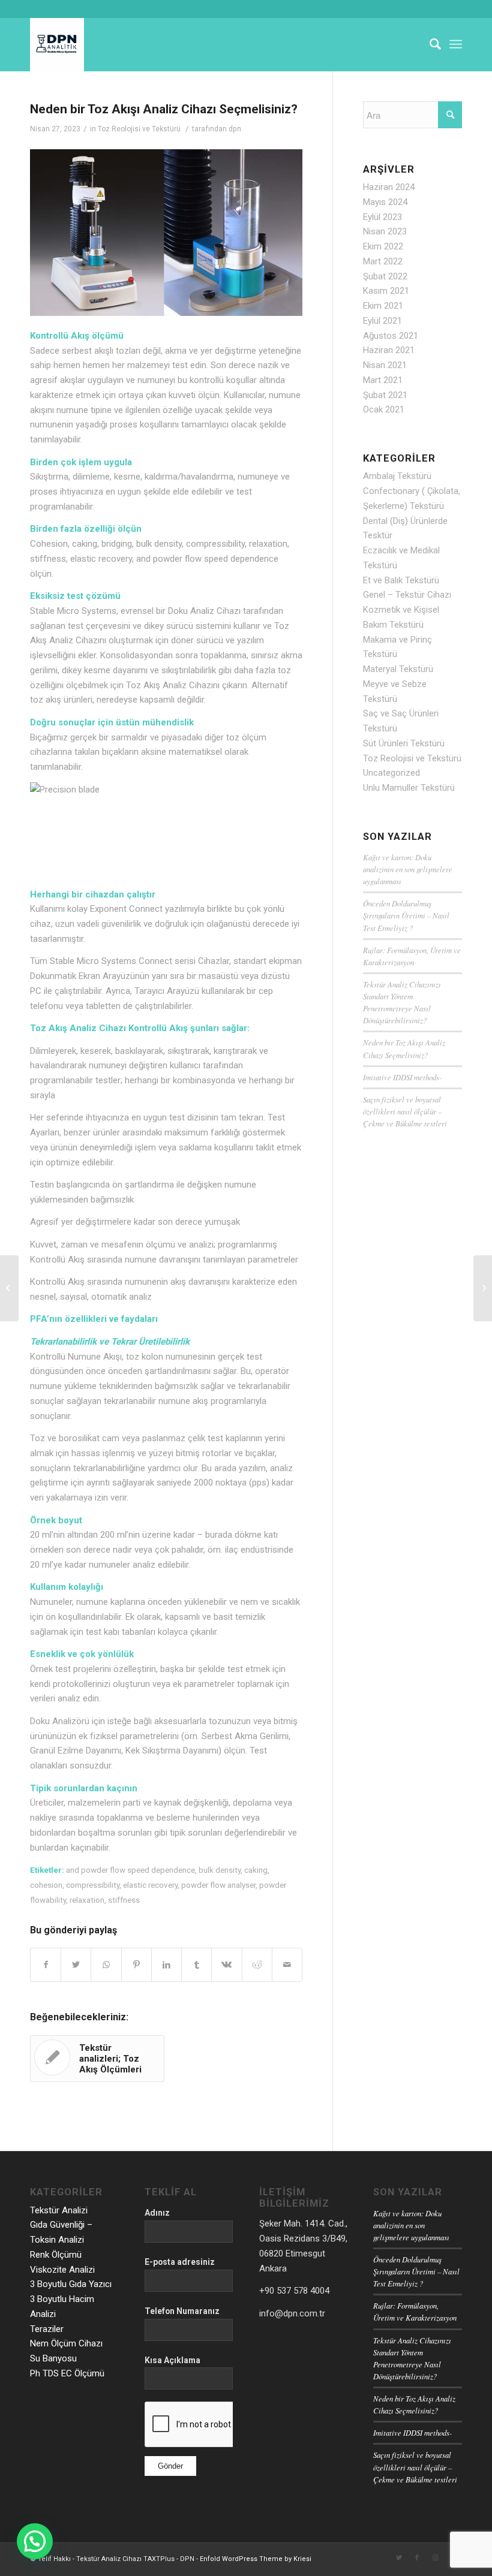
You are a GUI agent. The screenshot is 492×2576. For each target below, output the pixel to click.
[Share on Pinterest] (136, 1965)
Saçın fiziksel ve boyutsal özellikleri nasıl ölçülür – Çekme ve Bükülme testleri (405, 1111)
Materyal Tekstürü (398, 669)
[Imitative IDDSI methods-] (9, 1288)
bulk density (220, 1870)
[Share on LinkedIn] (166, 1965)
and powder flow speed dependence (130, 1870)
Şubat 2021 (385, 395)
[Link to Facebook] (417, 2558)
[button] (35, 2541)
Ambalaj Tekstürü (397, 476)
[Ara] (429, 44)
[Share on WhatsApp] (106, 1965)
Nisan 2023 (385, 231)
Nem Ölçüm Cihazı (66, 2343)
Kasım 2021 (386, 291)
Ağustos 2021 (391, 336)
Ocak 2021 (384, 409)
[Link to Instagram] (435, 2558)
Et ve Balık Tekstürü (401, 580)
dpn (235, 129)
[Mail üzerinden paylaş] (287, 1965)
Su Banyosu (53, 2358)
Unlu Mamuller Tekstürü (409, 788)
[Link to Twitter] (399, 2558)
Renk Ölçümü (56, 2255)
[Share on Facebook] (46, 1965)
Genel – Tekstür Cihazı (407, 595)
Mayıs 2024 (385, 202)
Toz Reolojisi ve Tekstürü (139, 129)
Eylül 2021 (382, 321)
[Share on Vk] (226, 1965)
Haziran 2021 (389, 350)
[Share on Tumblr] (196, 1965)
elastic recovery (150, 1885)
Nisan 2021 (385, 365)
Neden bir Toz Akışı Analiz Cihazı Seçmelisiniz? (164, 109)
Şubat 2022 (385, 276)
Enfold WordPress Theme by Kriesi (256, 2559)
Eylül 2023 (382, 217)
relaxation (87, 1900)
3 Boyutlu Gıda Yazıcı (71, 2284)
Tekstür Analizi (59, 2210)
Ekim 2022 (383, 246)
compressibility (93, 1885)
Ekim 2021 (383, 306)
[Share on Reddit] (257, 1965)
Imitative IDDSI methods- (402, 1077)
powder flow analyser (218, 1885)
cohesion (46, 1885)
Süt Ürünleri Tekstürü (404, 743)
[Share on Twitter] (76, 1965)
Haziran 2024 (389, 187)
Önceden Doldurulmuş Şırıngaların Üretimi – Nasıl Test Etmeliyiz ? (406, 915)
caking (256, 1870)
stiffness (124, 1900)
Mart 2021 (383, 380)
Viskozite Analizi (62, 2270)
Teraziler (47, 2329)
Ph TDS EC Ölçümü (67, 2373)
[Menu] (456, 44)
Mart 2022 (383, 261)
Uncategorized (391, 773)
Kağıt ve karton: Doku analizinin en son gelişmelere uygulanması (408, 869)
